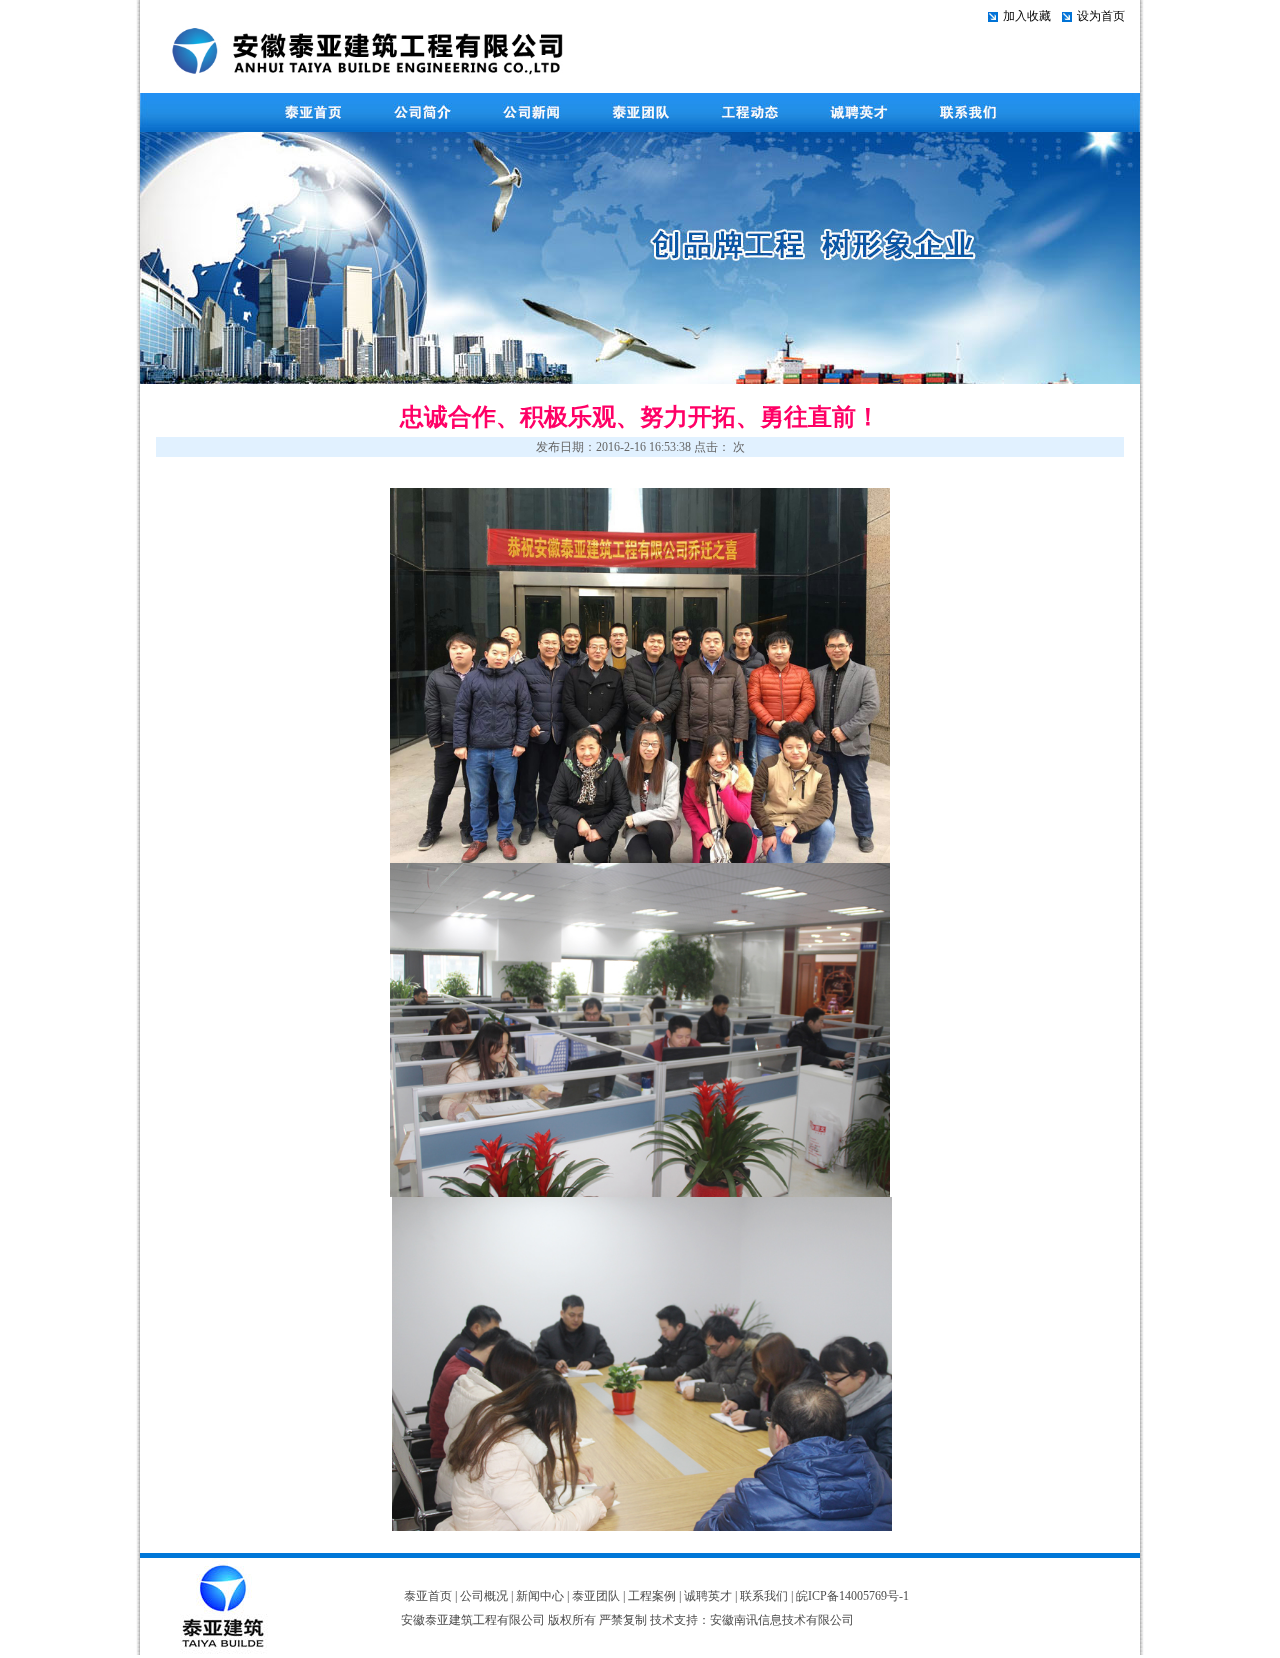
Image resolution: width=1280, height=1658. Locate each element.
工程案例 (652, 1596)
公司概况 (484, 1596)
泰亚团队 (596, 1596)
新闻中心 (540, 1596)
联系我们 (764, 1596)
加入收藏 (1027, 16)
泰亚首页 (428, 1596)
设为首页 (1101, 16)
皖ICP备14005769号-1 (852, 1596)
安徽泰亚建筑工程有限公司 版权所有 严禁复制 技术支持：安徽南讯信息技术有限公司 (627, 1620)
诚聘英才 (708, 1596)
